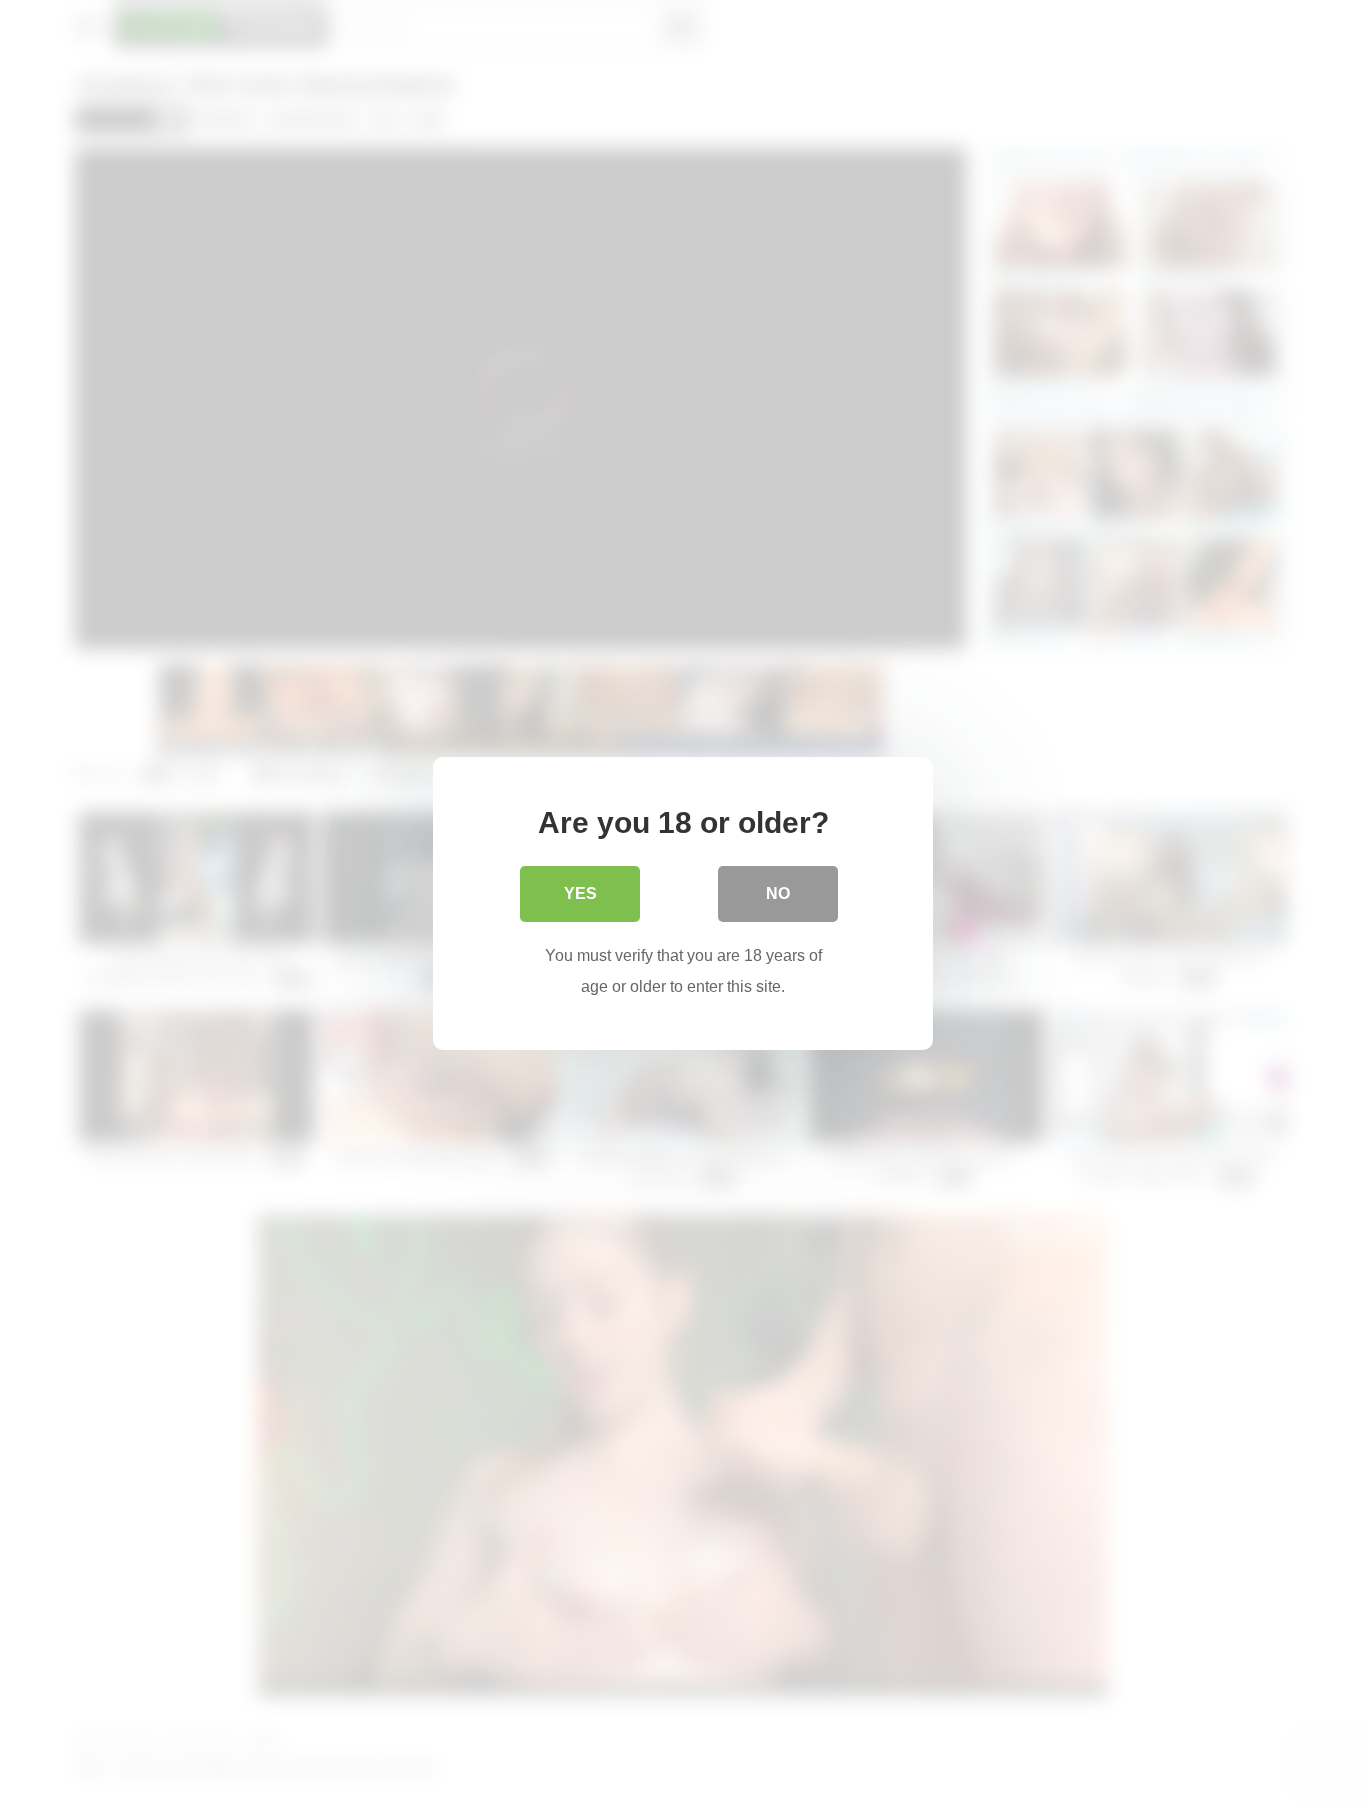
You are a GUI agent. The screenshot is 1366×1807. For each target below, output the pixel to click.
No (778, 893)
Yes (580, 893)
